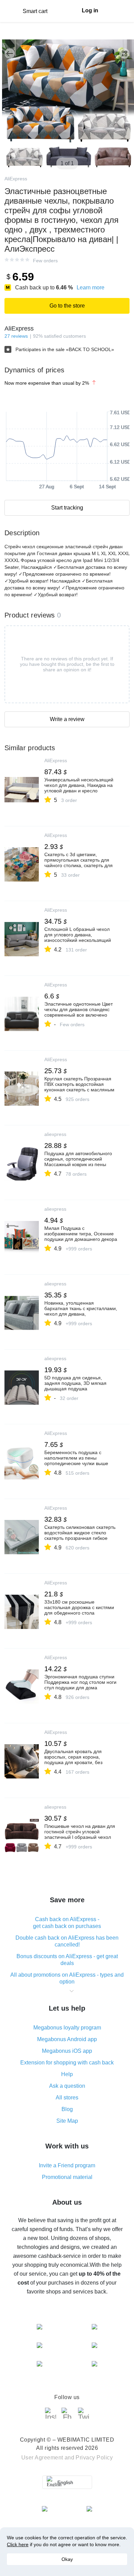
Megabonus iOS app (67, 2051)
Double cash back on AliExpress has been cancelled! (67, 1941)
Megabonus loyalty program (67, 2028)
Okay (67, 2559)
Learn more (91, 287)
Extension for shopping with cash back (67, 2063)
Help (67, 2074)
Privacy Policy (94, 2458)
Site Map (67, 2121)
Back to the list (10, 53)
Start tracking (67, 508)
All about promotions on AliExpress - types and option (67, 1978)
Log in (90, 10)
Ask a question (67, 2086)
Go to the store (67, 306)
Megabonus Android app (67, 2039)
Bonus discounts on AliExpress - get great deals (67, 1960)
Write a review (67, 719)
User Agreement (42, 2458)
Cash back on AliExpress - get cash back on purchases (67, 1923)
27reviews (16, 336)
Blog (67, 2109)
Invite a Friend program (67, 2165)
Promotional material (67, 2177)
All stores (67, 2098)
